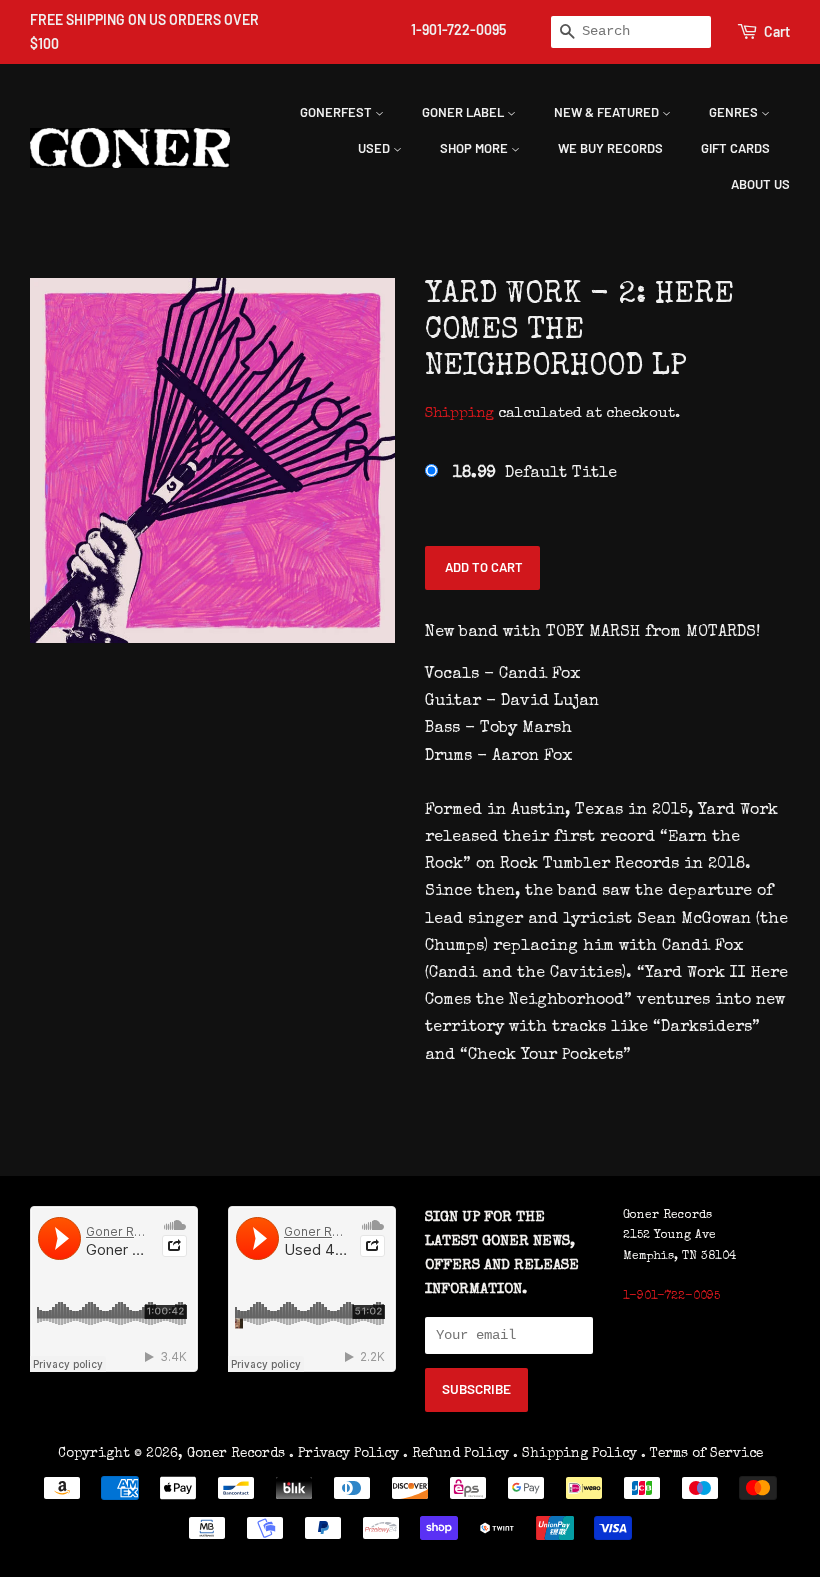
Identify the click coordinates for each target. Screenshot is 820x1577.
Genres (735, 112)
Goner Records (238, 1454)
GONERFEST (337, 112)
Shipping (459, 413)
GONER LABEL (464, 112)
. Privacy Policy (344, 1454)
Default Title (535, 474)
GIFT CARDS (735, 148)
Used (375, 148)
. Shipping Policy (575, 1454)
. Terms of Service (702, 1454)
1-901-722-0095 (458, 29)
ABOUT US (760, 184)
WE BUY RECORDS (610, 148)
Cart (777, 31)
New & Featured (608, 112)
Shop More (475, 148)
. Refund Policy (456, 1454)
